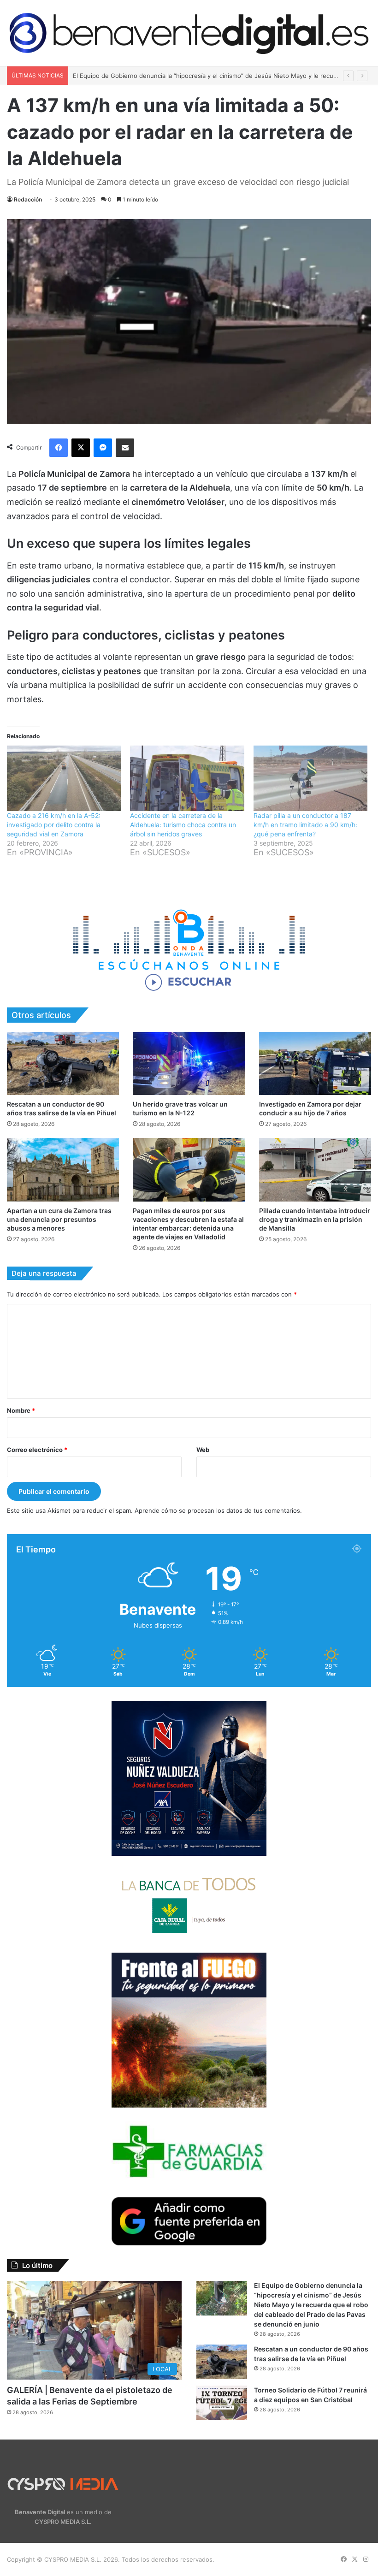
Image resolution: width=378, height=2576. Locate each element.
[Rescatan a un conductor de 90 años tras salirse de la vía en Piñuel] (63, 1063)
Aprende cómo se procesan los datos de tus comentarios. (218, 1510)
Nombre (21, 1410)
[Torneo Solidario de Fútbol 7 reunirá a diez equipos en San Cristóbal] (222, 2403)
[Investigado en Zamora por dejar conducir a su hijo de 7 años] (315, 1063)
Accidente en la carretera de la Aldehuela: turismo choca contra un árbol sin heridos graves (183, 825)
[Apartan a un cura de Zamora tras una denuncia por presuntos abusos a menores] (63, 1170)
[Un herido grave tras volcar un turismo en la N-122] (189, 1063)
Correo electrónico (37, 1450)
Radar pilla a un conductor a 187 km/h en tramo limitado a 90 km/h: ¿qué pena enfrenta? (305, 825)
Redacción (28, 199)
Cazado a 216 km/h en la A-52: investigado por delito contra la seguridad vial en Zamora (54, 825)
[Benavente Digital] (189, 33)
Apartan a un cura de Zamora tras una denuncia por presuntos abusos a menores (59, 1219)
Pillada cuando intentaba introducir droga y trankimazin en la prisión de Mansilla (315, 1219)
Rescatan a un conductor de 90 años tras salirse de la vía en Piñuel (169, 76)
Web (203, 1450)
